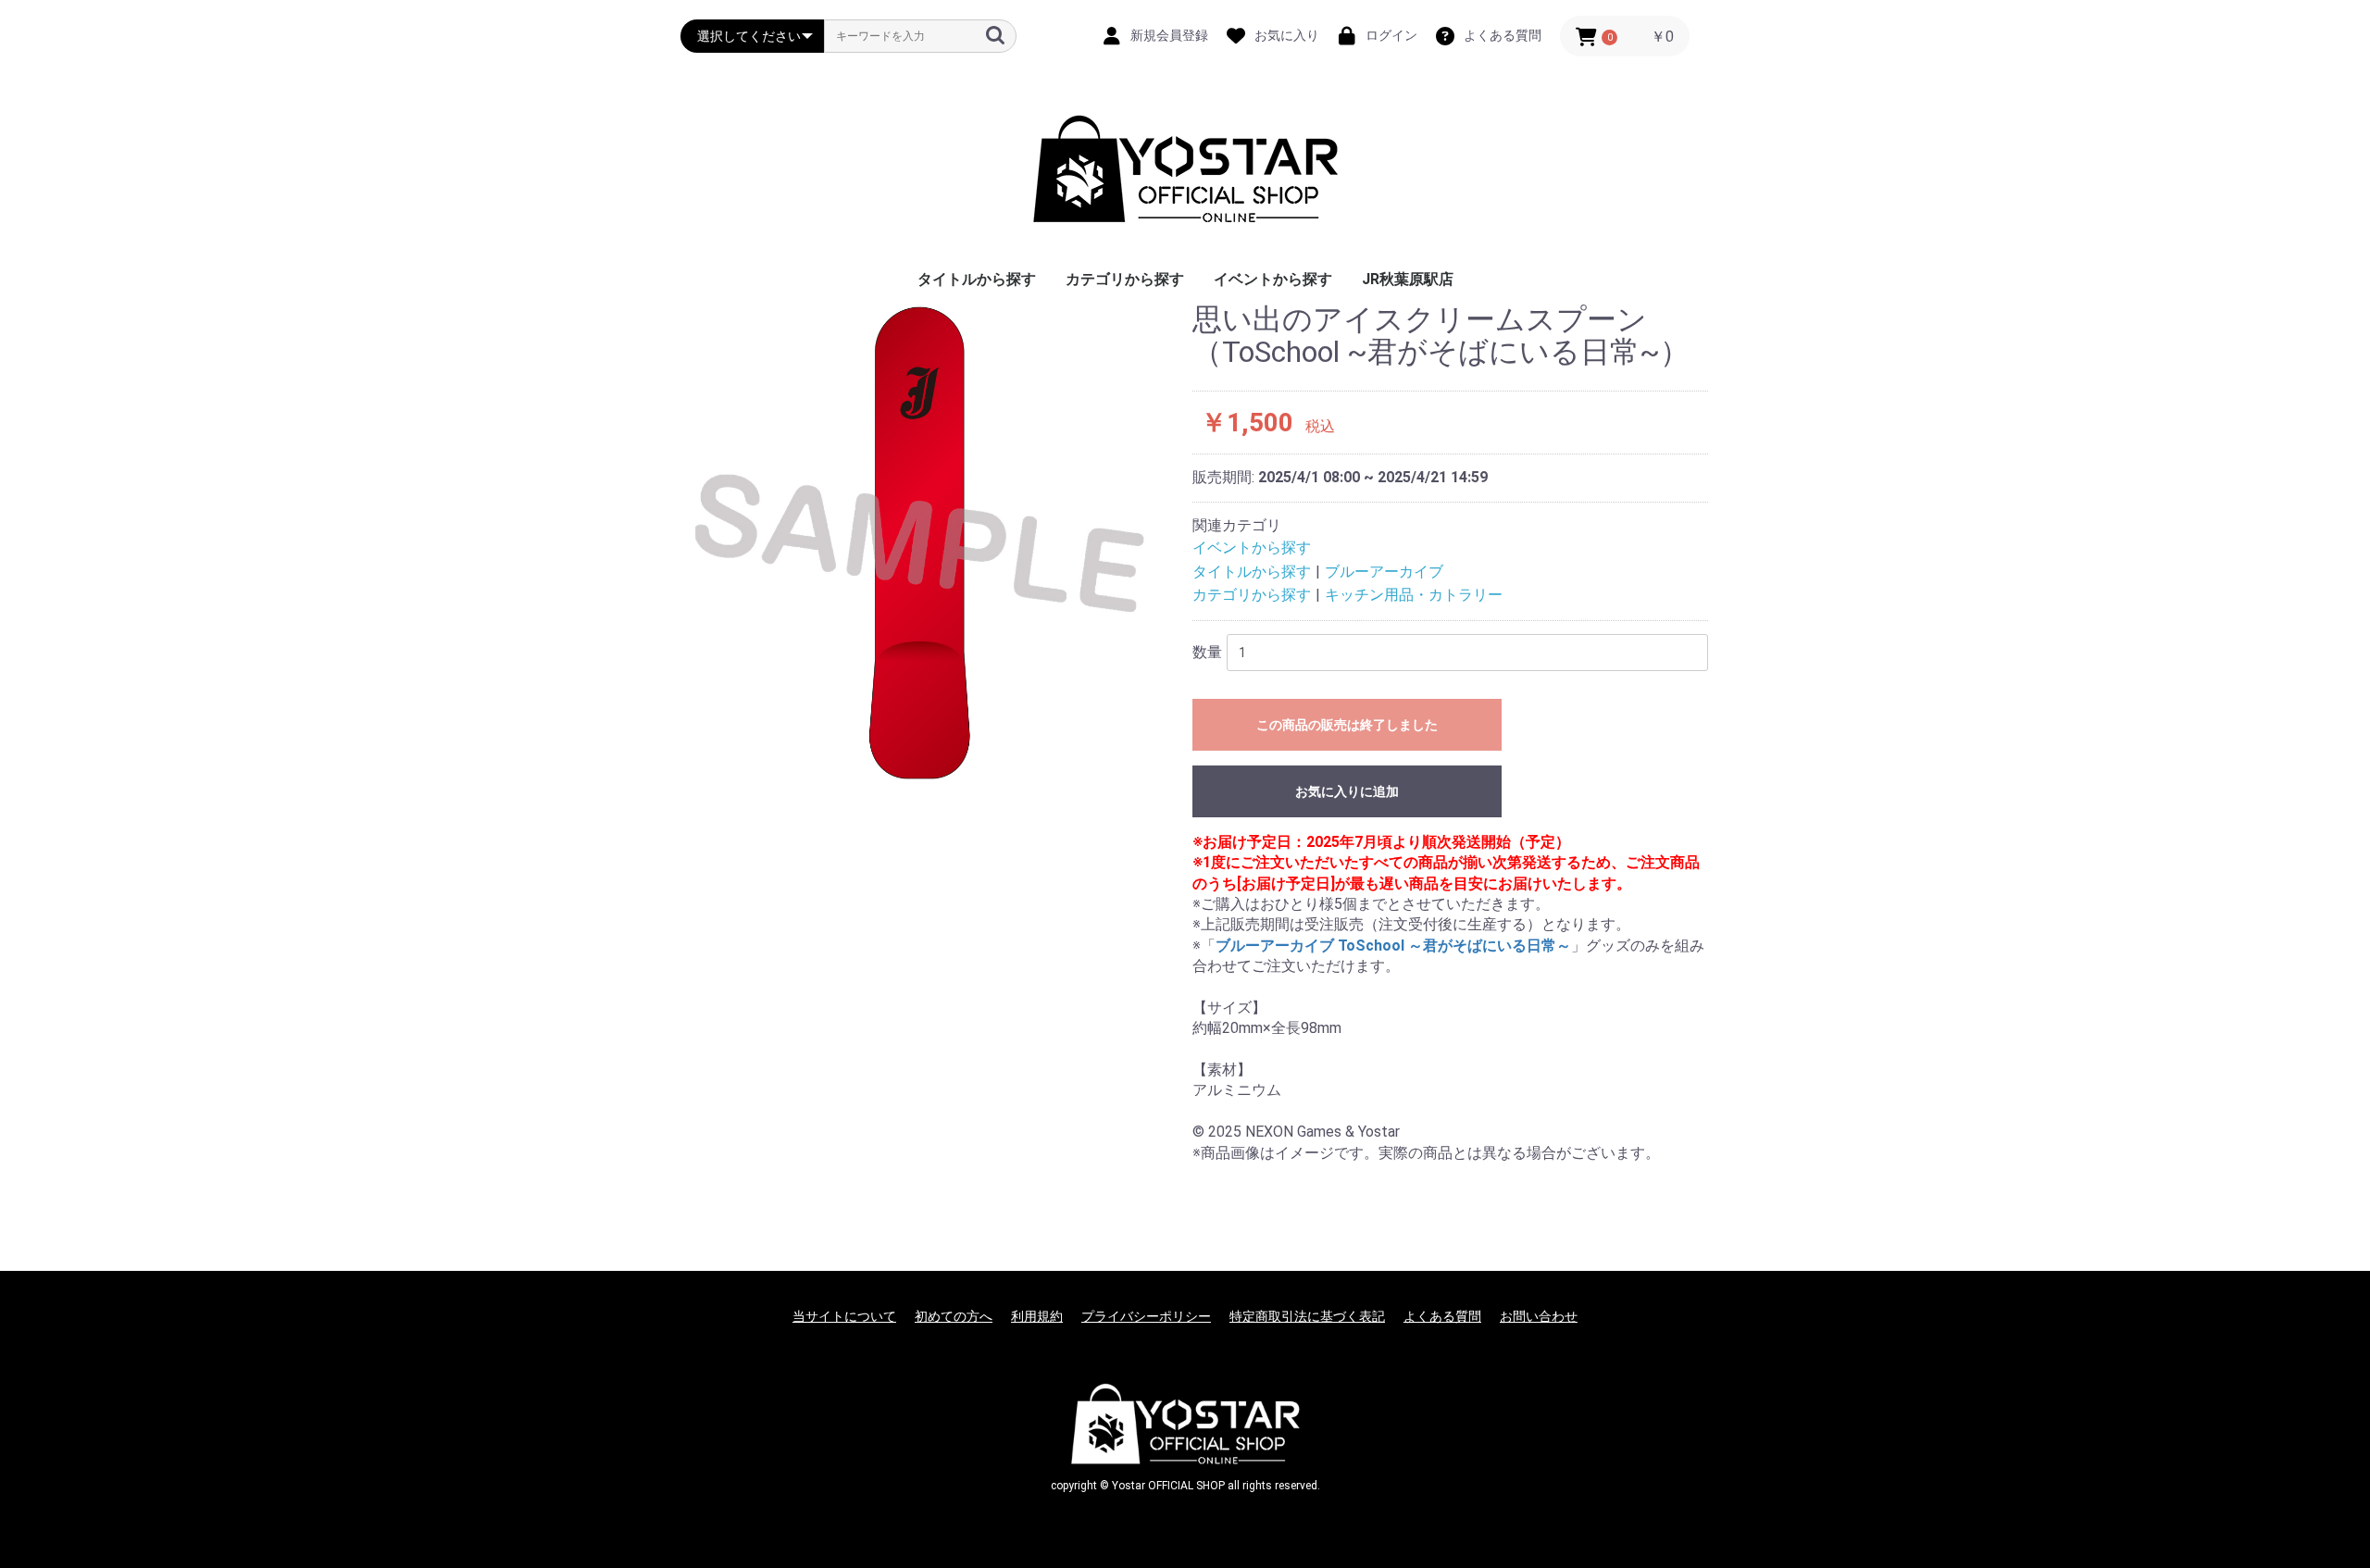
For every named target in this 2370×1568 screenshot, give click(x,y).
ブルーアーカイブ (1384, 572)
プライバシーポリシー (1146, 1316)
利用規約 (1037, 1316)
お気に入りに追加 (1347, 791)
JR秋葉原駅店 (1408, 279)
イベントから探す (1273, 279)
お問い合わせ (1539, 1316)
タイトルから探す (977, 279)
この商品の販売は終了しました (1347, 725)
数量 (1207, 652)
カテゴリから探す (1125, 279)
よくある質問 (1442, 1316)
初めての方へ (954, 1316)
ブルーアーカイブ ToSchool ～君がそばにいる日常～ (1393, 946)
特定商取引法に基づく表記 (1307, 1316)
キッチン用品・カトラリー (1414, 595)
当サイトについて (844, 1316)
